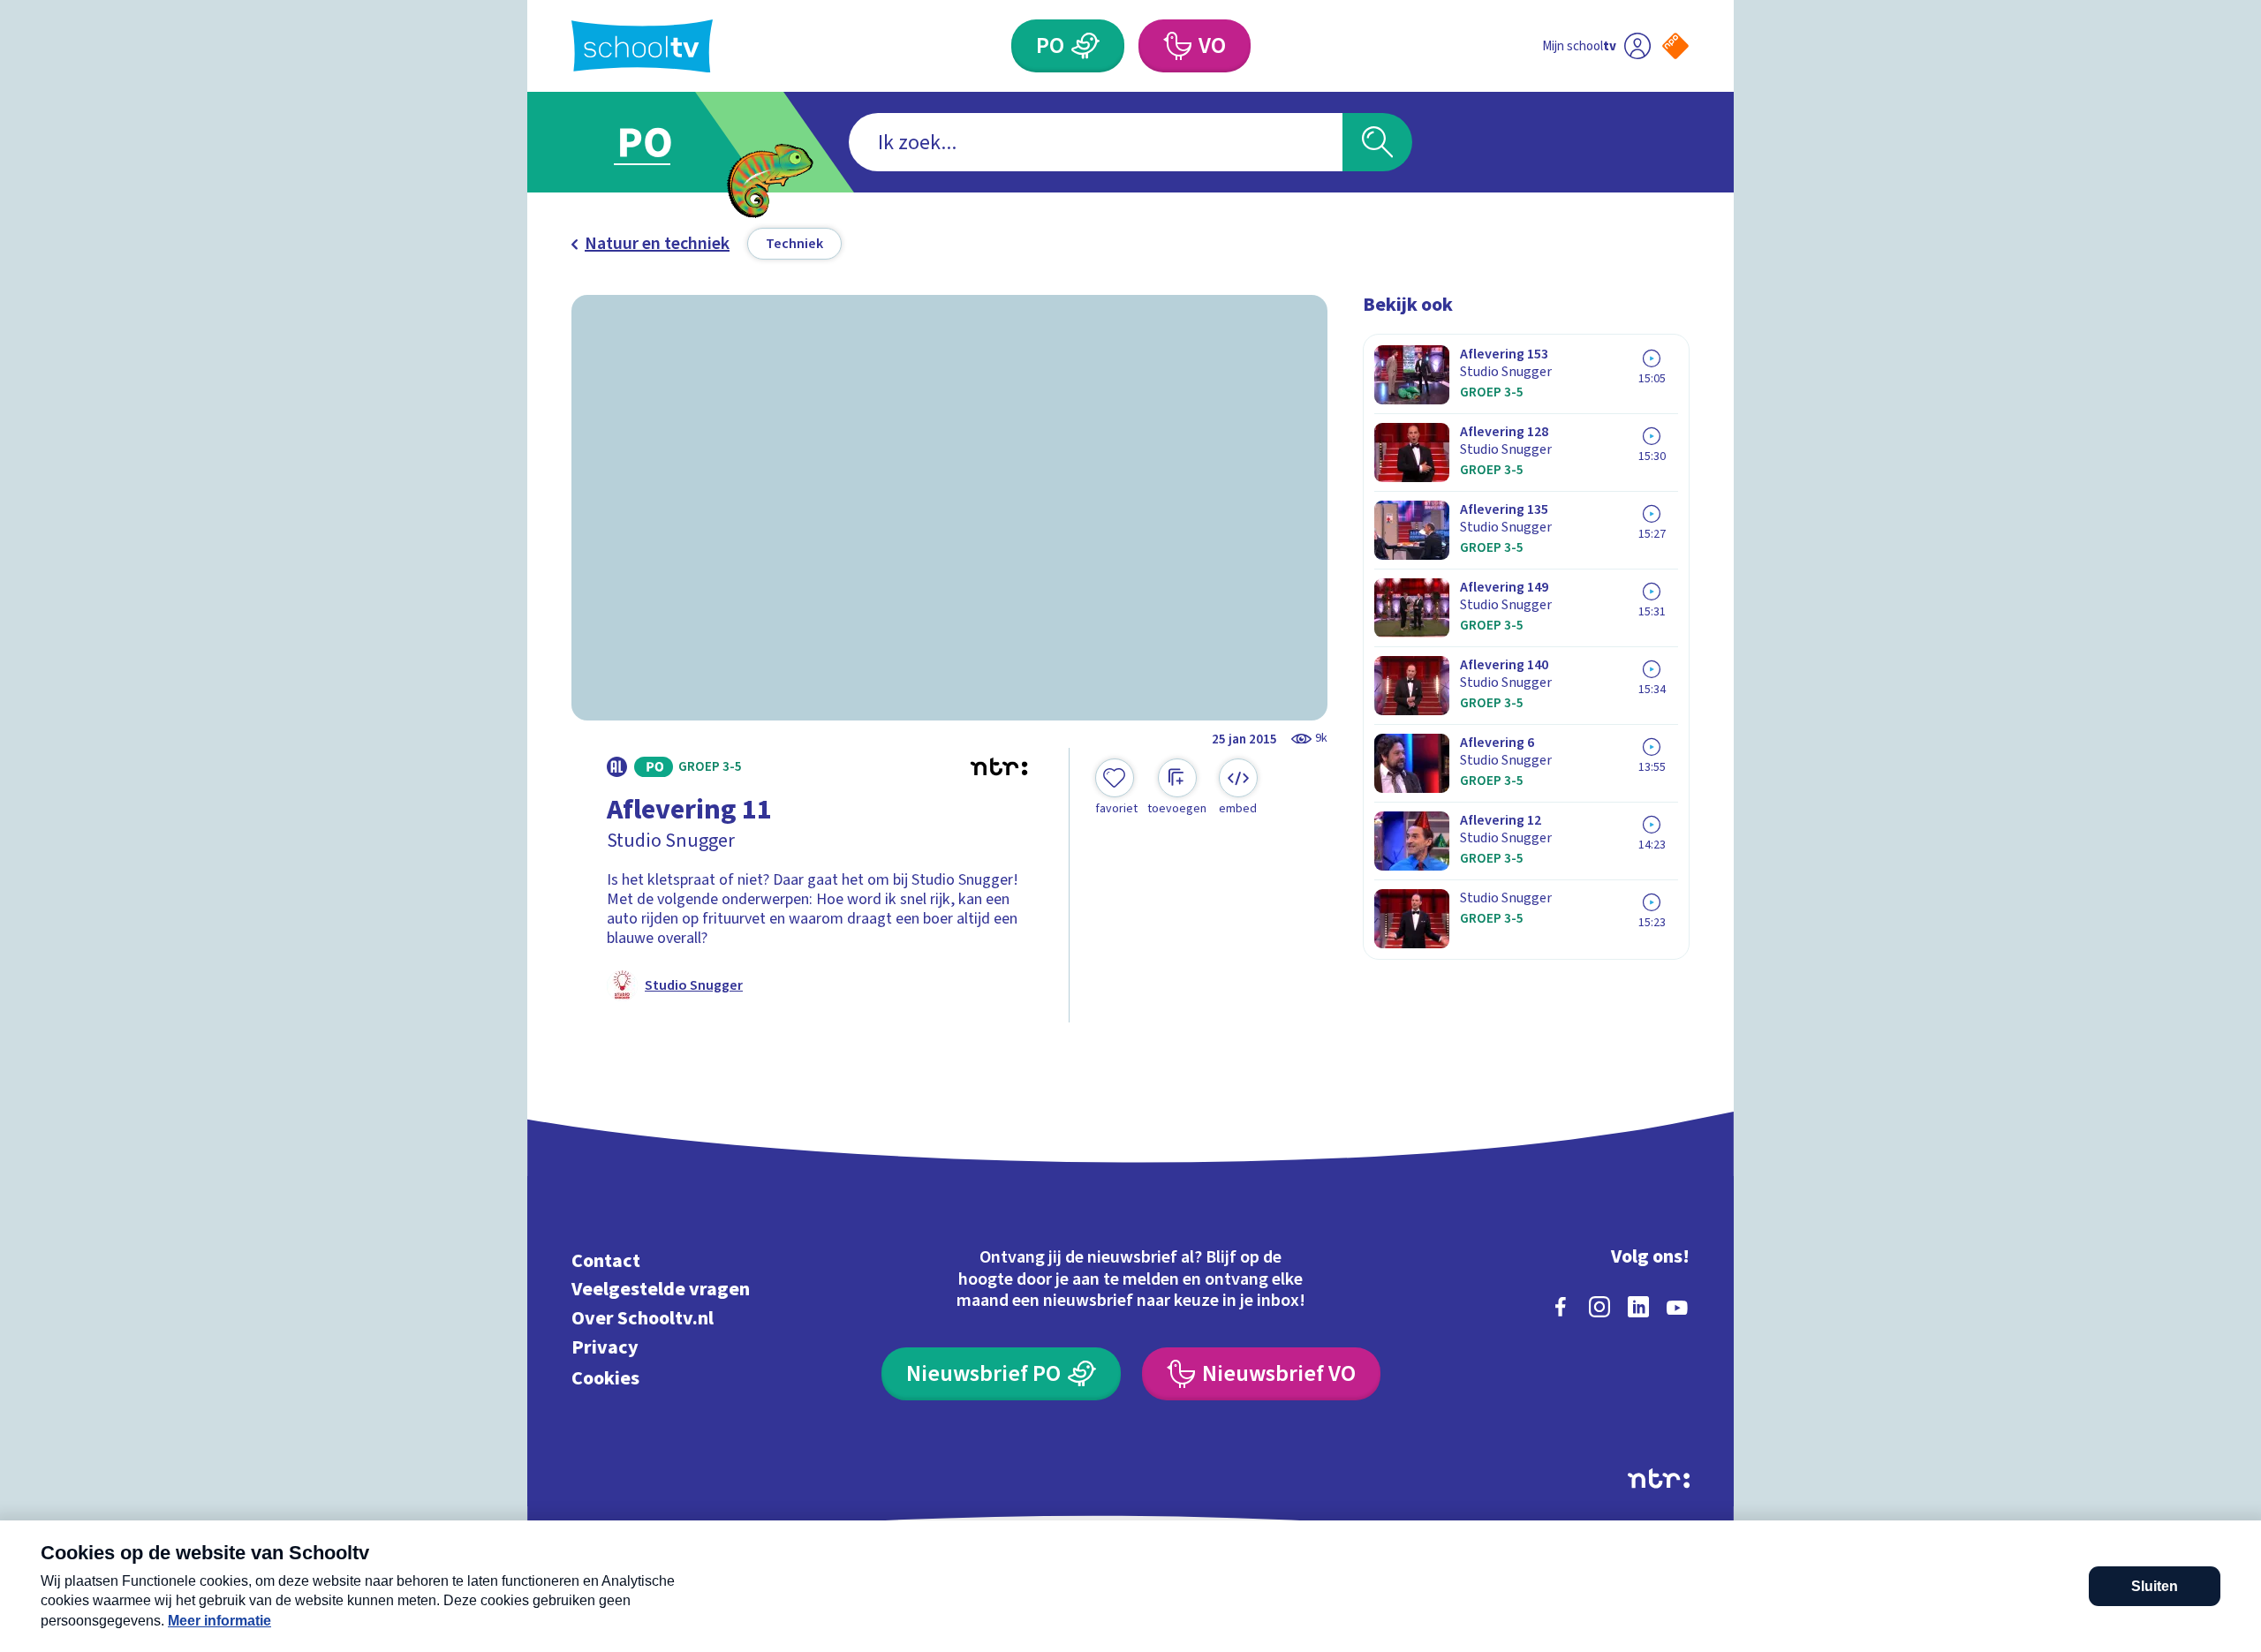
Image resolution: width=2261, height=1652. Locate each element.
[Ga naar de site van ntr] (1659, 1479)
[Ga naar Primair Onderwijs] (660, 142)
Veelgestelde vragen (661, 1290)
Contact (606, 1260)
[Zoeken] (1377, 142)
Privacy (605, 1347)
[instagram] (1599, 1307)
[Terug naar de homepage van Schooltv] (642, 46)
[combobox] (1096, 142)
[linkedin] (1638, 1307)
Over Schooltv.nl (643, 1319)
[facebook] (1561, 1307)
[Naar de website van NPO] (1675, 46)
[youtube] (1677, 1307)
